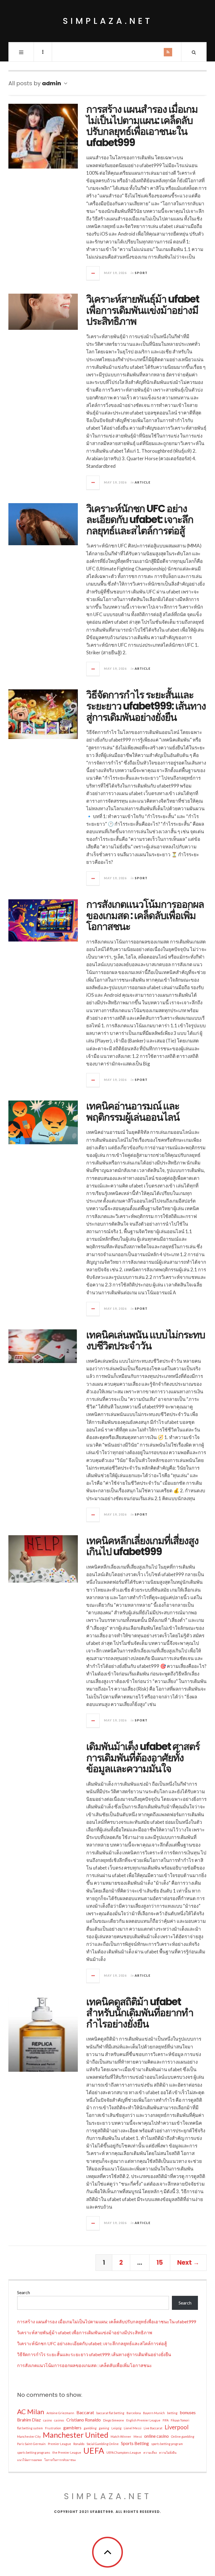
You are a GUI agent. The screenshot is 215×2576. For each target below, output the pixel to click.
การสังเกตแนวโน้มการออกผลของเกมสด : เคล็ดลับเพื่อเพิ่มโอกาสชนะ (145, 915)
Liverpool (177, 2427)
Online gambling (183, 2436)
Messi (138, 2436)
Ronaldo (79, 2444)
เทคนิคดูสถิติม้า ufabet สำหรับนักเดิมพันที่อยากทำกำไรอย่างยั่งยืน (140, 2013)
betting (172, 2413)
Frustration (53, 2428)
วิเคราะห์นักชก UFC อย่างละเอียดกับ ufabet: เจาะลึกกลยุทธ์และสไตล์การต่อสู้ (140, 520)
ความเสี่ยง (150, 2452)
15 (160, 2263)
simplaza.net (108, 21)
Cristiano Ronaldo (84, 2420)
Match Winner (121, 2436)
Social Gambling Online (103, 2444)
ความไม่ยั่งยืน (168, 2452)
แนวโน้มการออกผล (30, 2460)
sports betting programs (34, 2452)
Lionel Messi (133, 2428)
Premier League (59, 2444)
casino (47, 2420)
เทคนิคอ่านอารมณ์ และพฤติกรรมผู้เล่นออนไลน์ (133, 1112)
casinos (59, 2420)
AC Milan (31, 2412)
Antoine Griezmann (60, 2413)
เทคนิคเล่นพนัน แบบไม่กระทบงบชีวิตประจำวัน (146, 1340)
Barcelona (134, 2413)
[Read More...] (93, 273)
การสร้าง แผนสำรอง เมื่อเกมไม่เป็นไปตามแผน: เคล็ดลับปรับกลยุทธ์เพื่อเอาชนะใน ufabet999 (142, 126)
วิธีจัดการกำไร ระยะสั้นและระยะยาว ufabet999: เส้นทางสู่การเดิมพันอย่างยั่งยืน (146, 706)
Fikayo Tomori (180, 2420)
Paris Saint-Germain (31, 2444)
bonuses (188, 2412)
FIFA (166, 2420)
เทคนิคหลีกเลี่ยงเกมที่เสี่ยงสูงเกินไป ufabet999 (142, 1546)
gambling (90, 2428)
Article (142, 482)
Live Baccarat (153, 2428)
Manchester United (76, 2435)
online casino (156, 2436)
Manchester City (29, 2436)
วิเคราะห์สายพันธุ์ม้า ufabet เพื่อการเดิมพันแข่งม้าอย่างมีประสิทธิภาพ (143, 310)
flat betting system (30, 2428)
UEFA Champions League (124, 2452)
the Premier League (67, 2452)
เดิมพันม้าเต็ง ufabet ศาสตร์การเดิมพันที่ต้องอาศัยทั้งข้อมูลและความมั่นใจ (143, 1758)
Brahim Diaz (29, 2420)
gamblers (72, 2427)
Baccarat (85, 2412)
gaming (104, 2428)
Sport (141, 273)
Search (24, 2292)
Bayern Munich (154, 2413)
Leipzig (116, 2428)
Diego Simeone (114, 2420)
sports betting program (167, 2444)
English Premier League (143, 2420)
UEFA (94, 2451)
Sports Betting (135, 2443)
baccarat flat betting (110, 2413)
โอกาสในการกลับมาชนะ (60, 2460)
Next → (188, 2263)
